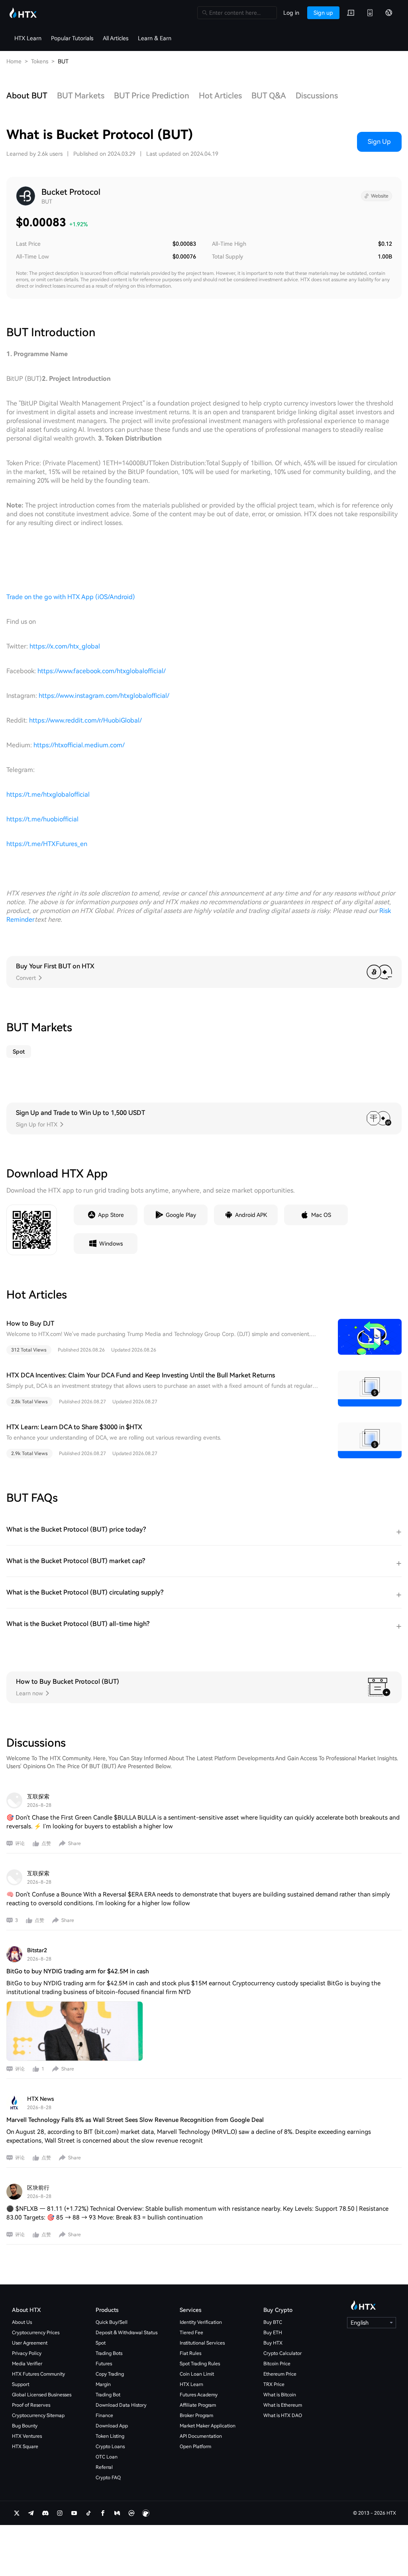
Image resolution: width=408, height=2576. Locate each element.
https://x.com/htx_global (65, 646)
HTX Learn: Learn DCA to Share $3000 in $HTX (74, 1427)
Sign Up (379, 142)
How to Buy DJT (30, 1323)
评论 (20, 1843)
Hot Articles (220, 96)
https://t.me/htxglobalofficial (48, 794)
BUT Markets (81, 96)
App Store (111, 1215)
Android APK (251, 1215)
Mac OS (321, 1215)
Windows (111, 1244)
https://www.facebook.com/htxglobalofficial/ (102, 671)
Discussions (317, 96)
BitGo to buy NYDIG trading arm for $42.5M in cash (78, 1971)
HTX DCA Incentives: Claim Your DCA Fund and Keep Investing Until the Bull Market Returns (141, 1375)
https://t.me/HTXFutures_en (47, 844)
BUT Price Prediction (152, 96)
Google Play (181, 1215)
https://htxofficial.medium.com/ (79, 745)
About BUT (27, 96)
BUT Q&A (269, 96)
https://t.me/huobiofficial (42, 819)
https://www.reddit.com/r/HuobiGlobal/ (85, 720)
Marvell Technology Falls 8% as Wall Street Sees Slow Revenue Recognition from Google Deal (135, 2120)
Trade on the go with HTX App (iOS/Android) (71, 597)
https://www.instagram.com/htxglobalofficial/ (104, 696)
